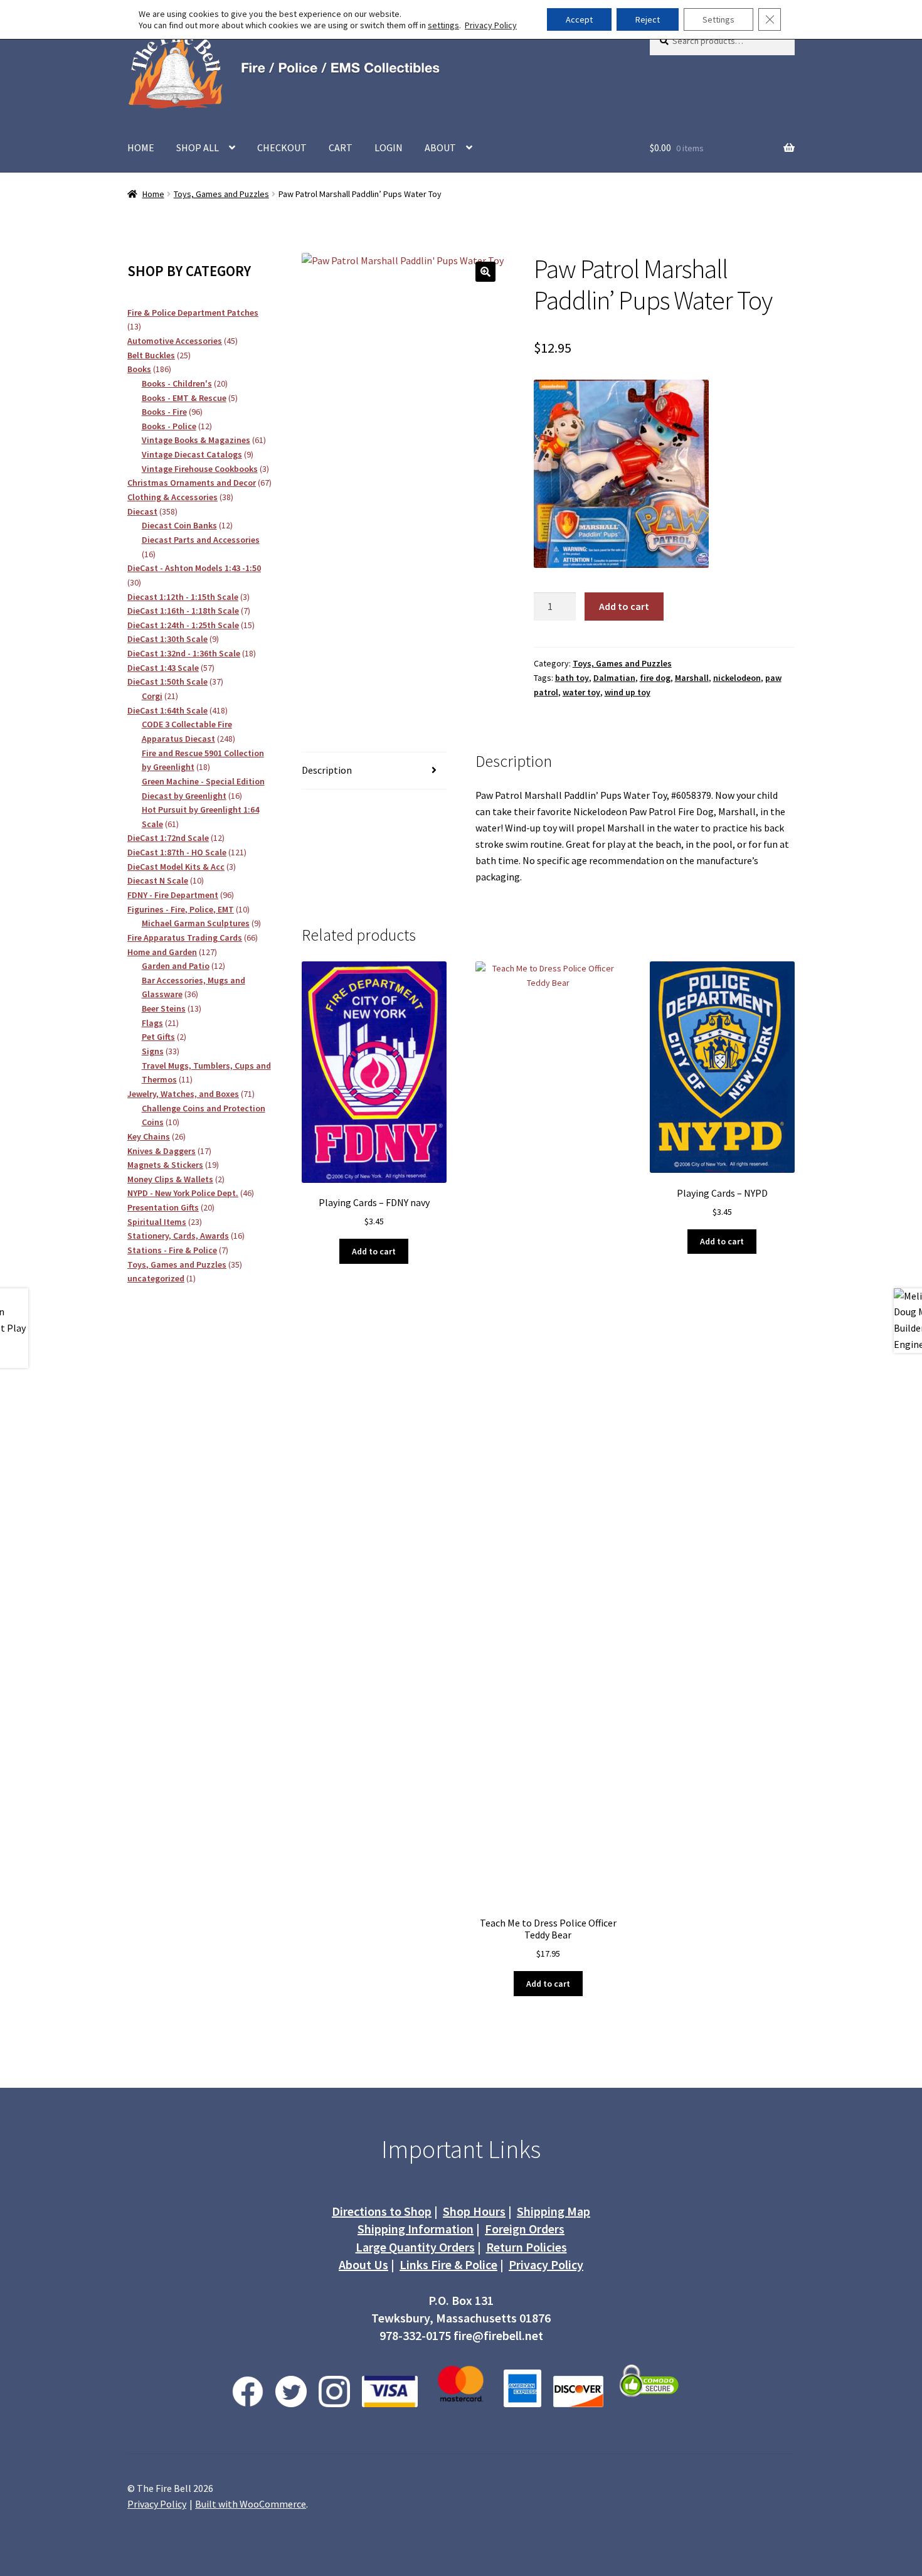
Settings (718, 19)
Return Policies (527, 2247)
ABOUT (440, 147)
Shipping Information (416, 2229)
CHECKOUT (282, 147)
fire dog (655, 678)
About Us (363, 2264)
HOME (141, 147)
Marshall (692, 678)
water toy (581, 692)
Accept (579, 19)
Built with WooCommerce (251, 2504)
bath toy (572, 678)
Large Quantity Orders (415, 2247)
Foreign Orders (525, 2229)
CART (341, 147)
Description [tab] (327, 770)
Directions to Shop (382, 2211)
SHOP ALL (198, 147)
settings (443, 25)
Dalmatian (614, 678)
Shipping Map (554, 2211)
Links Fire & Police (448, 2264)
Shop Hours (474, 2211)
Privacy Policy (546, 2264)
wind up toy (628, 692)
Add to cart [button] (374, 1251)
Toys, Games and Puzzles (221, 194)
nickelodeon (737, 678)
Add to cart (624, 606)
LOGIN (389, 147)
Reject (648, 19)
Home (153, 194)
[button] (485, 272)
